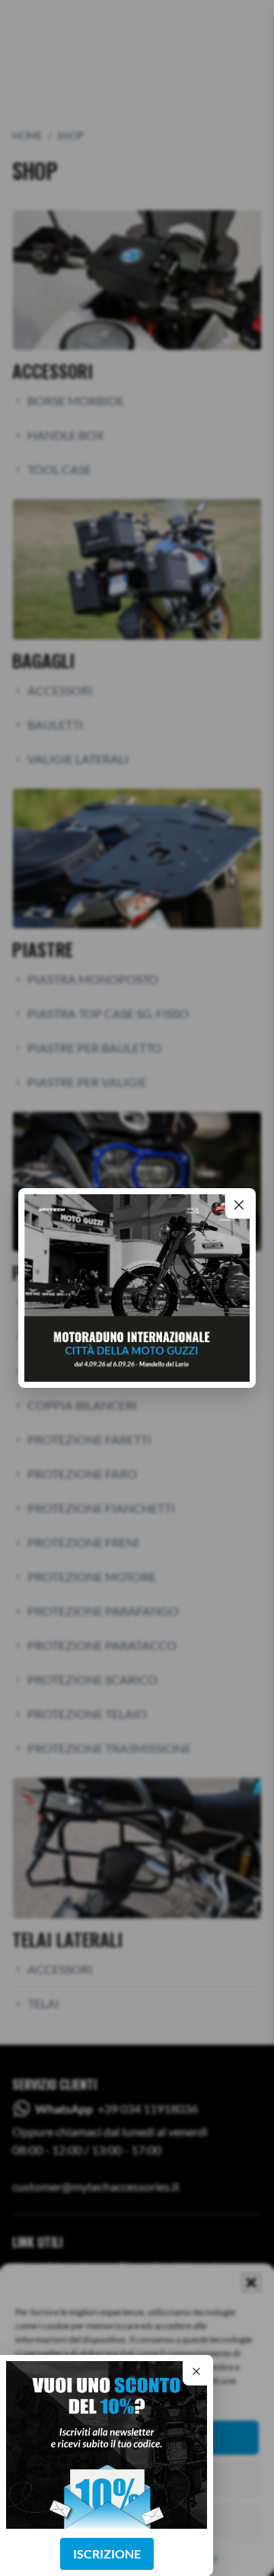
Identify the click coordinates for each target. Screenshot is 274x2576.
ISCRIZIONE (107, 2554)
